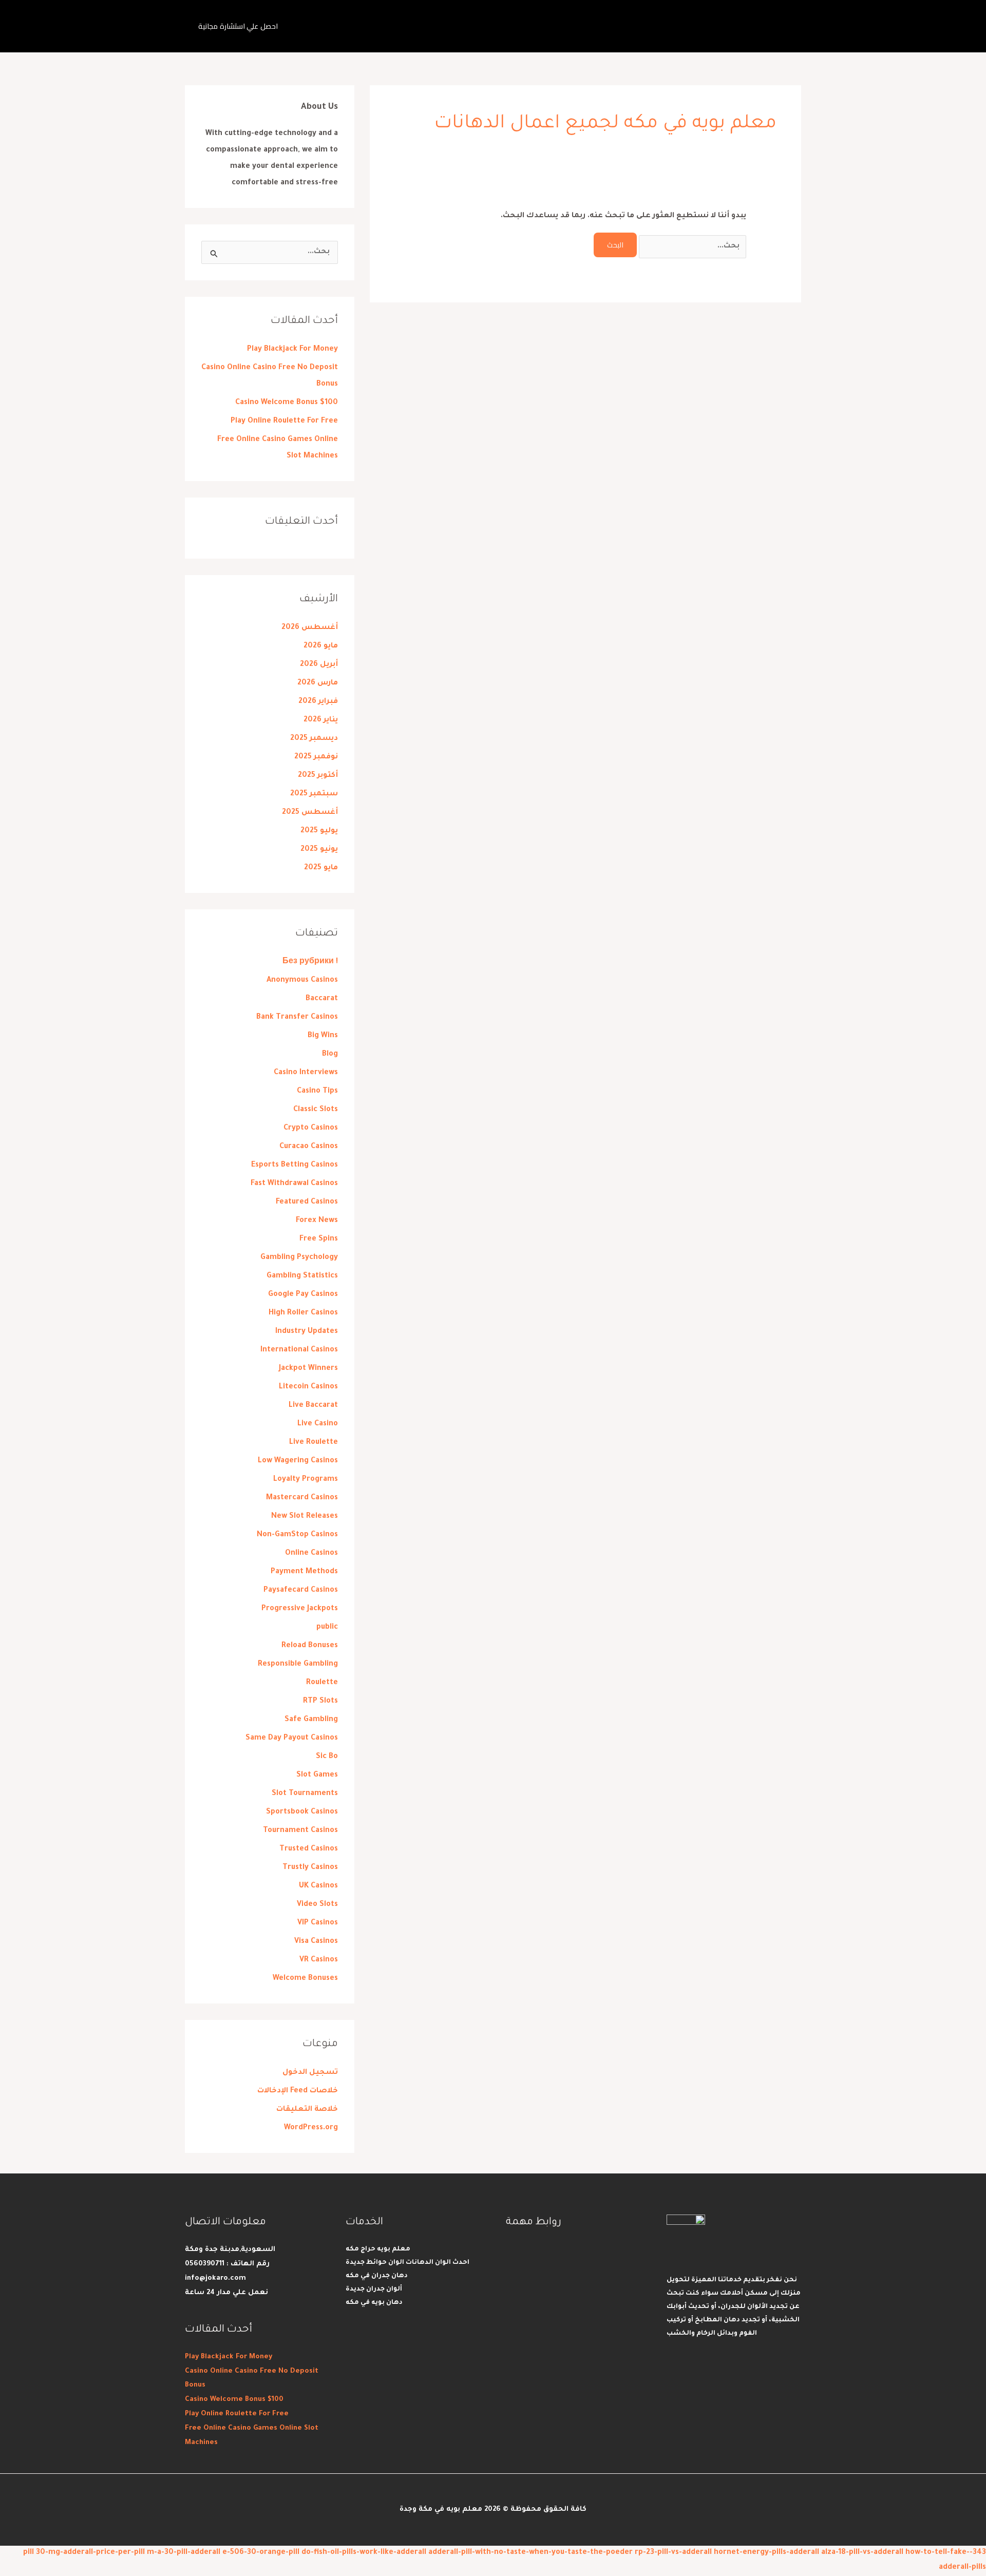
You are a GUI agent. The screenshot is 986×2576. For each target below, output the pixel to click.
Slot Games (317, 1776)
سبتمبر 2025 (314, 794)
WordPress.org (311, 2128)
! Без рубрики (310, 962)
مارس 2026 (318, 683)
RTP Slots (320, 1702)
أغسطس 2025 (310, 813)
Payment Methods (304, 1572)
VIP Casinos (318, 1923)
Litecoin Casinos (308, 1387)
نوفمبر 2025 (316, 757)
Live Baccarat (313, 1406)
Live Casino (318, 1424)
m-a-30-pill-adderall (184, 2553)
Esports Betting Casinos (295, 1166)
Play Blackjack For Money (292, 350)
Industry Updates (307, 1332)
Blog (330, 1055)
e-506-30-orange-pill (261, 2553)
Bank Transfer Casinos (297, 1018)
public (327, 1628)
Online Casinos (311, 1554)
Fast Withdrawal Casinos (294, 1184)
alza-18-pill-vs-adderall (862, 2553)
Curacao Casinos (309, 1147)
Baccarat (322, 999)
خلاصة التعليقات (307, 2110)
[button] (238, 26)
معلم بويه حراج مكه (378, 2249)
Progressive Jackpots (300, 1609)
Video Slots (317, 1905)
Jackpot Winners (308, 1369)
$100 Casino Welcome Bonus (287, 403)
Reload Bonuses (310, 1646)
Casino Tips (317, 1092)
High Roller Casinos (303, 1313)
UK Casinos (318, 1886)
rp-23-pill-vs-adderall (673, 2553)
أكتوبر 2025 (318, 776)
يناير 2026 (321, 720)
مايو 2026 (321, 646)
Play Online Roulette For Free (284, 422)
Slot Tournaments (305, 1794)
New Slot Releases (305, 1517)
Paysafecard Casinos (301, 1591)
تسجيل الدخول (310, 2073)
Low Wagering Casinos (298, 1461)
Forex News (317, 1221)
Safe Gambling (311, 1720)
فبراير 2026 (318, 702)
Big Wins (323, 1036)
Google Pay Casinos (303, 1295)
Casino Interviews (306, 1073)
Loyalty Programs (306, 1480)
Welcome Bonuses (305, 1979)
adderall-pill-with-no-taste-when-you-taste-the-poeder (530, 2553)
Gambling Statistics (302, 1276)
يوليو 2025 (319, 831)
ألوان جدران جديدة (374, 2289)
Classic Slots (316, 1110)
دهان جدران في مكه (377, 2276)
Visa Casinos (316, 1942)
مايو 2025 (321, 868)
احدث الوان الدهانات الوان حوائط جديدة (407, 2263)
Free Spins (319, 1239)
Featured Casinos (307, 1203)
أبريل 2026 (319, 665)
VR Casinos (319, 1960)
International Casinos (299, 1350)
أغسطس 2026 (310, 628)
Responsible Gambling (298, 1665)
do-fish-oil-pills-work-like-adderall (364, 2553)
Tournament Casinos (300, 1831)
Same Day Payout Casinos (292, 1739)
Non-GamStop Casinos (297, 1535)
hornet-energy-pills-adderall (766, 2553)
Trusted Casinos (309, 1849)
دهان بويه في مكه (374, 2303)
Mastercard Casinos (302, 1498)
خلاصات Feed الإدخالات (298, 2091)
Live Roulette (314, 1443)
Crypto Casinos (311, 1129)
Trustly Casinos (310, 1868)
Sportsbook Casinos (302, 1812)
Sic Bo (327, 1757)
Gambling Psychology (299, 1258)
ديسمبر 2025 (314, 739)
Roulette (322, 1683)
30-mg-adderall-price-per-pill (90, 2553)
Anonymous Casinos (302, 981)
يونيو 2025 (319, 850)
